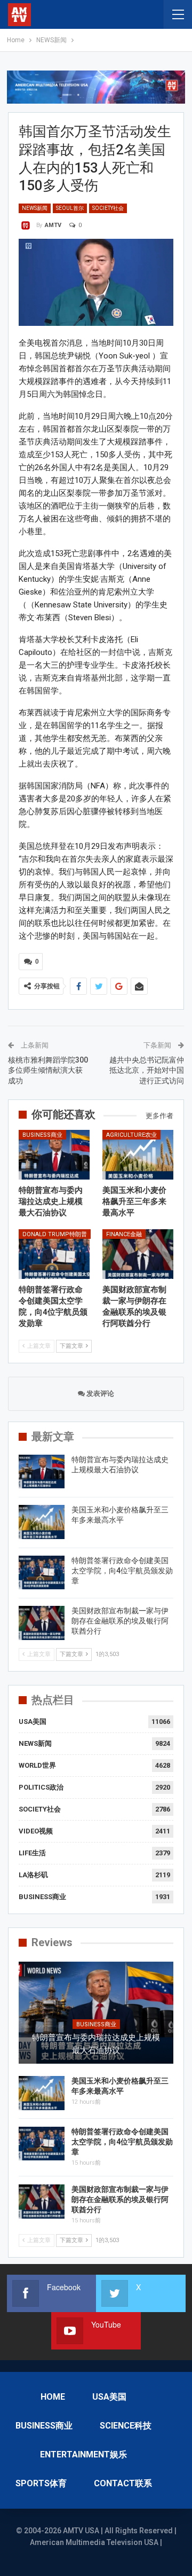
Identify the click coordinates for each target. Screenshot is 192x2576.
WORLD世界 (37, 1765)
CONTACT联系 (123, 2483)
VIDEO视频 (36, 1831)
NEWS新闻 (35, 208)
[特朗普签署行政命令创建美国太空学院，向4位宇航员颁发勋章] (54, 1254)
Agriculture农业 (131, 1135)
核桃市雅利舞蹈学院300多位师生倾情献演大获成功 (48, 1070)
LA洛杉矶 (33, 1875)
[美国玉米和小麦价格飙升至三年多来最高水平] (138, 1155)
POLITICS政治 (41, 1787)
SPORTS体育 (41, 2483)
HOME (53, 2397)
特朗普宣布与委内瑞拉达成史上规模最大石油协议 (96, 2044)
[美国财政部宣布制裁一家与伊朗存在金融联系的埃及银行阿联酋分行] (138, 1254)
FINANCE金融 (124, 1234)
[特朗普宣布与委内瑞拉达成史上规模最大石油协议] (54, 1155)
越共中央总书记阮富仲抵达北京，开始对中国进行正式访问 (147, 1070)
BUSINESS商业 (42, 1135)
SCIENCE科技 (126, 2426)
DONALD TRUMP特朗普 (55, 1234)
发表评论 (99, 1394)
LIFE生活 (32, 1853)
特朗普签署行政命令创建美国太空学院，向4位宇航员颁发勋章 (122, 1571)
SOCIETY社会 (108, 208)
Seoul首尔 (70, 208)
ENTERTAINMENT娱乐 (83, 2454)
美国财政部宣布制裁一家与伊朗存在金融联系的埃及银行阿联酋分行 (120, 1621)
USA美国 (33, 1722)
